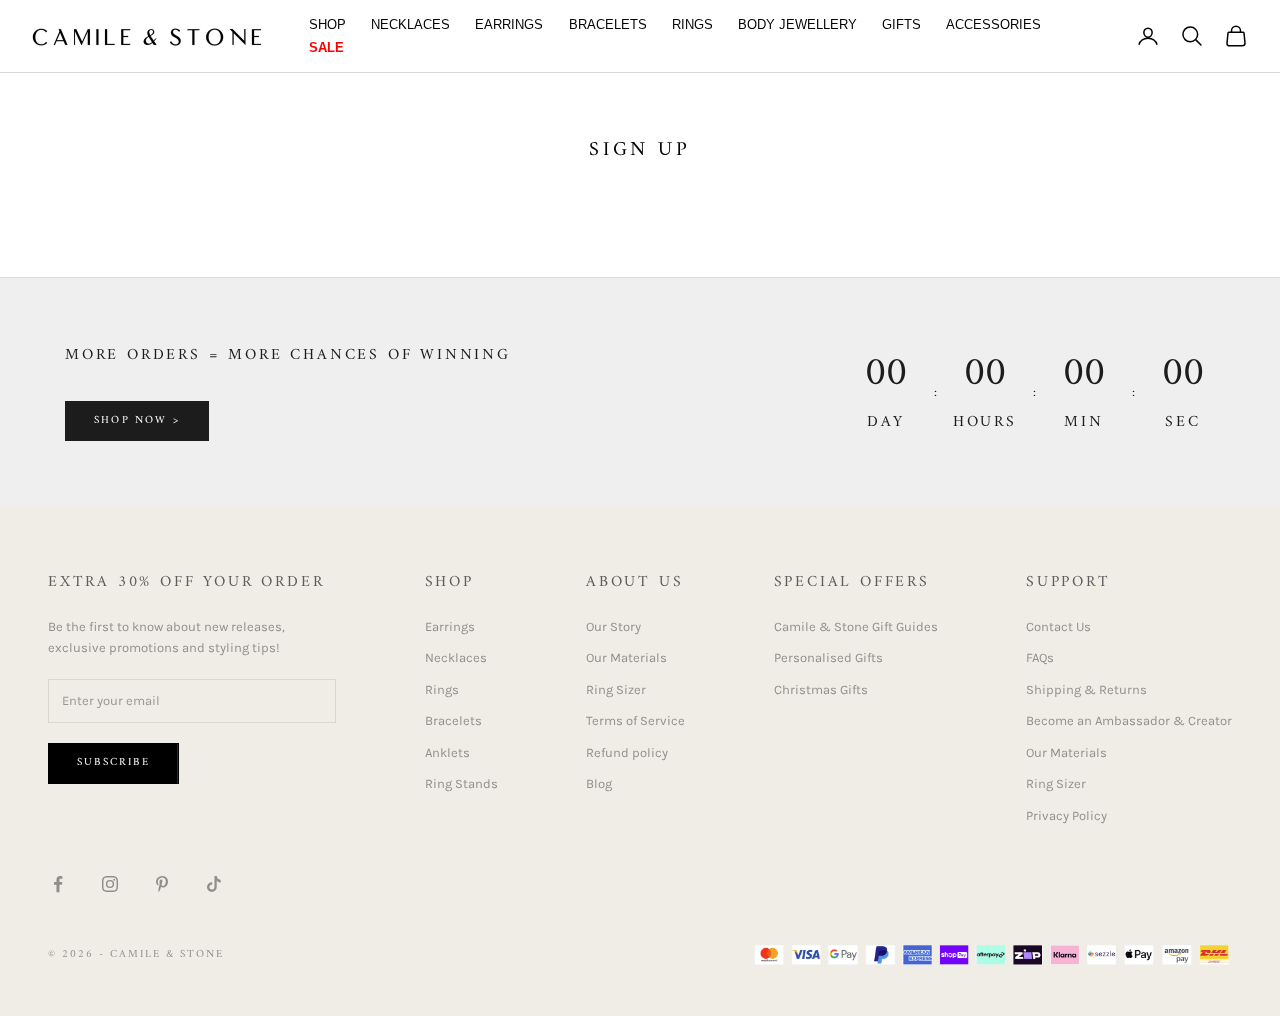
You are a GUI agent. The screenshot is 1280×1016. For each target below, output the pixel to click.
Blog (599, 783)
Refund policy (627, 752)
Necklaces (410, 24)
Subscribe (113, 762)
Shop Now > (137, 420)
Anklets (447, 752)
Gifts (901, 24)
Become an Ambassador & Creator (1129, 720)
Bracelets (608, 24)
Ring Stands (461, 783)
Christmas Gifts (821, 689)
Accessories (993, 24)
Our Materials (626, 657)
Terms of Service (635, 720)
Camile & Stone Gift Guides (856, 626)
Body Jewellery (797, 24)
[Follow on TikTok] (214, 884)
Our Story (613, 626)
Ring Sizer (616, 689)
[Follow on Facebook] (58, 884)
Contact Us (1058, 626)
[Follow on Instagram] (110, 884)
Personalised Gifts (828, 657)
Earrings (509, 24)
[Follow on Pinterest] (162, 884)
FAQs (1040, 657)
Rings (692, 24)
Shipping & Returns (1086, 689)
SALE (326, 47)
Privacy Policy (1066, 815)
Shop (327, 24)
